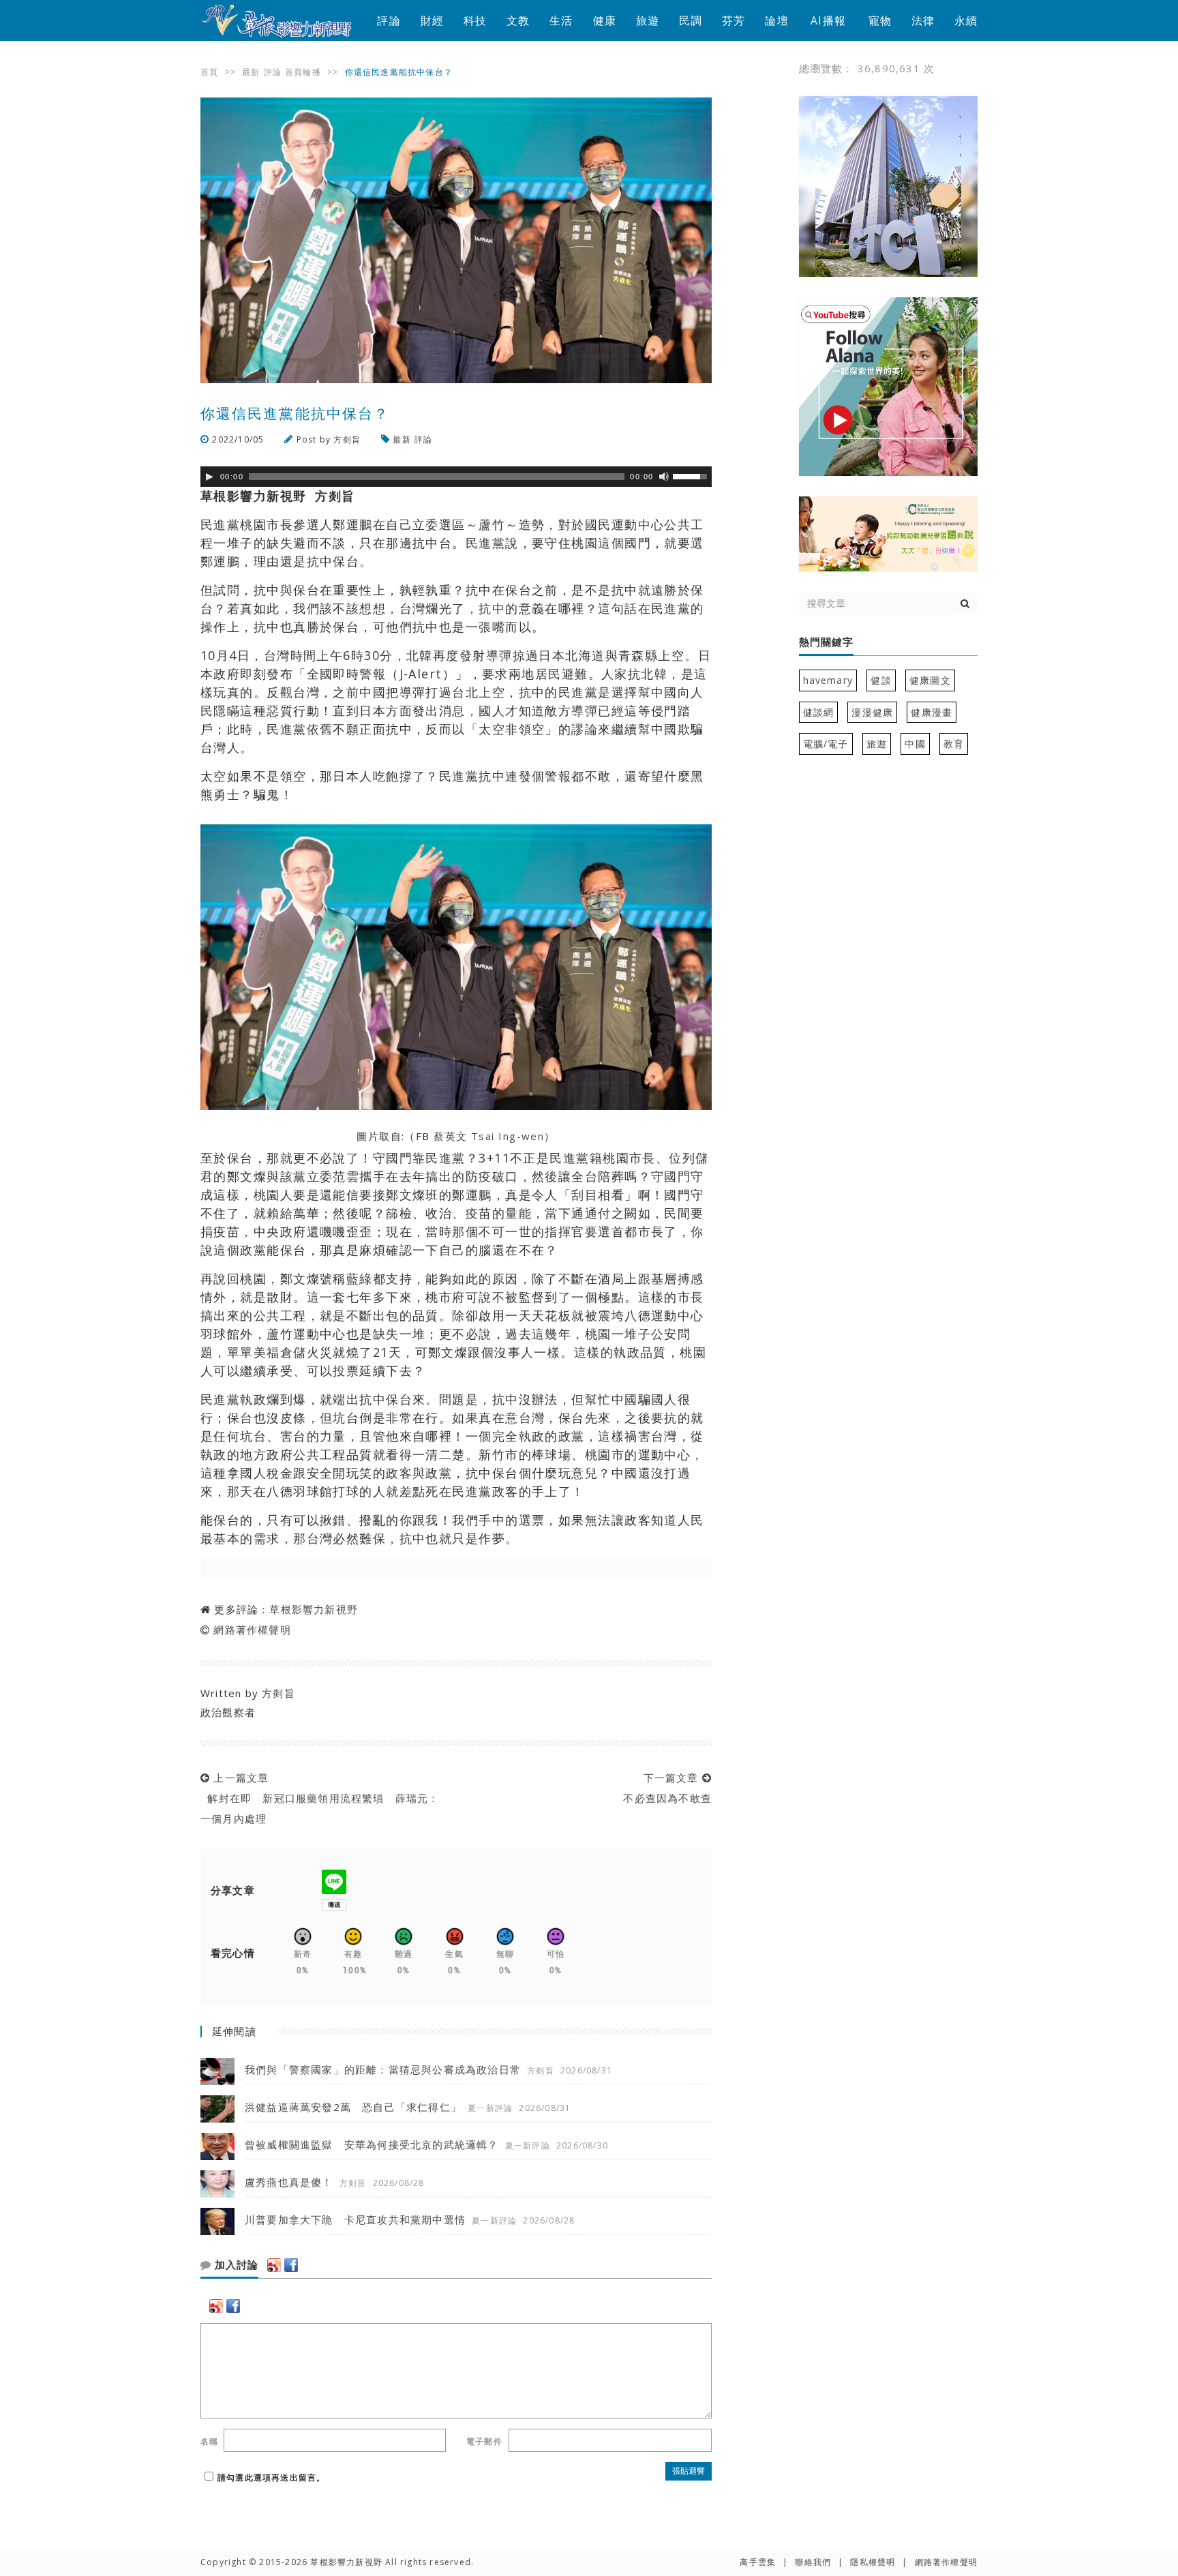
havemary (828, 680)
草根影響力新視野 (314, 1609)
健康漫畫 (932, 712)
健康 (605, 20)
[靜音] (664, 477)
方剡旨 (347, 439)
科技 (475, 20)
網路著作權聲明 (252, 1630)
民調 (691, 20)
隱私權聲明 (873, 2562)
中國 (915, 744)
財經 (432, 20)
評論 (389, 20)
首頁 (209, 72)
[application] (456, 477)
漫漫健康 (872, 712)
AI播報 (828, 20)
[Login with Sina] (274, 2265)
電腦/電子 (826, 744)
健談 (881, 680)
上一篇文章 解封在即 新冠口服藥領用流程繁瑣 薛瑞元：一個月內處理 (320, 1798)
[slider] (692, 475)
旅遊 (648, 20)
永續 (966, 20)
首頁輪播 (303, 72)
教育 (954, 744)
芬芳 (734, 20)
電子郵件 (484, 2441)
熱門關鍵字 (826, 642)
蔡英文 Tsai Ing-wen (489, 1136)
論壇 (776, 20)
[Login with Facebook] (291, 2265)
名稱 (209, 2441)
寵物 (880, 20)
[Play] (209, 477)
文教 (518, 20)
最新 (251, 72)
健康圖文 (930, 680)
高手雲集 (758, 2562)
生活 (561, 20)
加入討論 (235, 2265)
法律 (923, 20)
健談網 (819, 712)
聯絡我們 (813, 2562)
